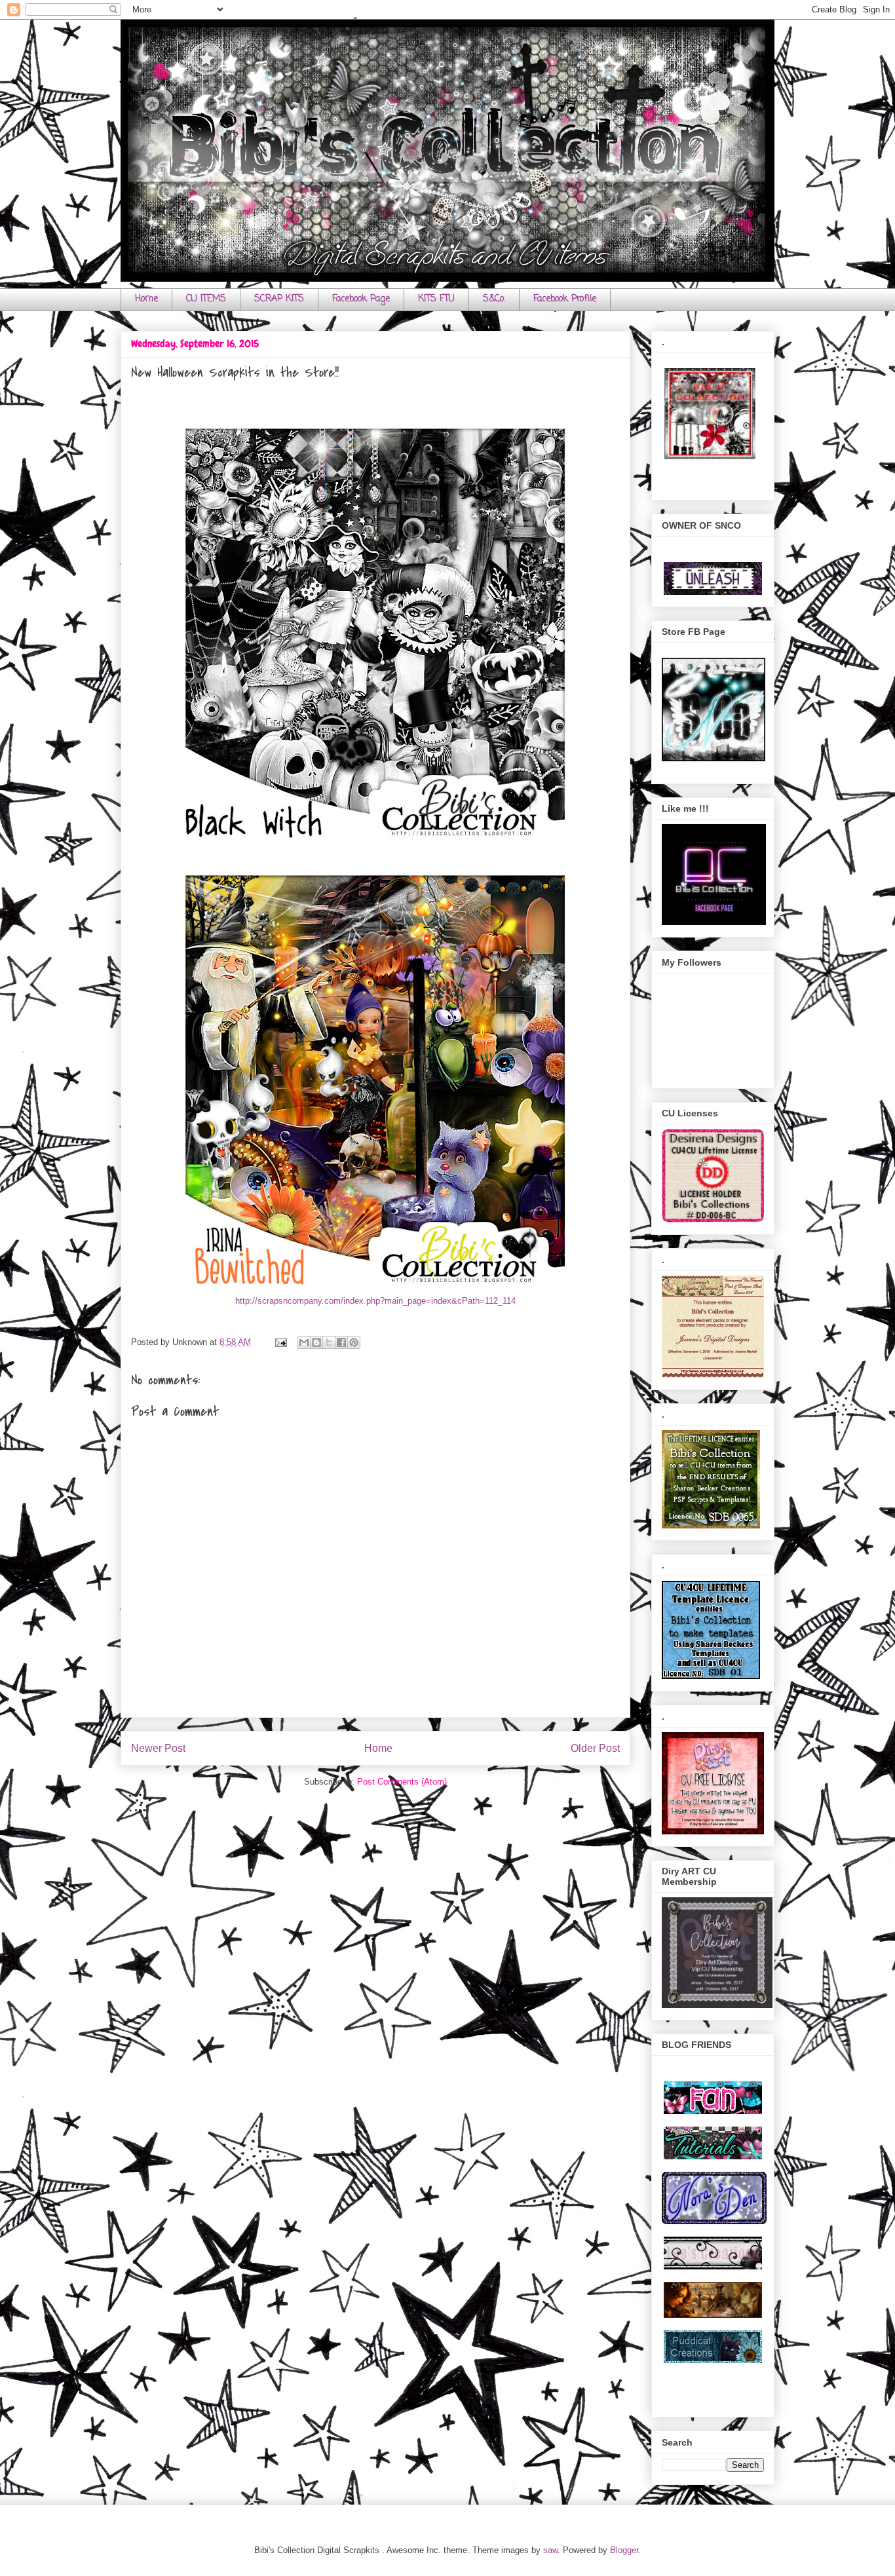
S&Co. (494, 299)
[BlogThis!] (316, 1342)
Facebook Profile (565, 299)
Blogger (624, 2550)
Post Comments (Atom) (402, 1782)
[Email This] (304, 1342)
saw (550, 2550)
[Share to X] (329, 1342)
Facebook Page (361, 299)
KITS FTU (436, 299)
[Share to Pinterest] (354, 1342)
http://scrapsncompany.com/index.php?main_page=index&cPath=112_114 (375, 1301)
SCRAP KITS (279, 299)
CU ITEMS (206, 299)
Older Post (595, 1748)
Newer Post (158, 1748)
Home (146, 299)
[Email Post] (280, 1342)
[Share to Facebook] (341, 1342)
